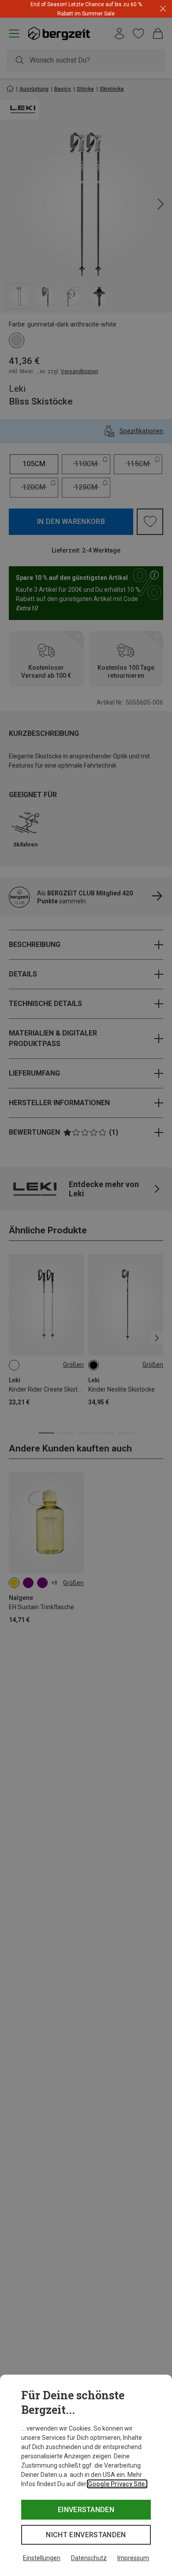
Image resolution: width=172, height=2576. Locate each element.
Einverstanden (86, 2510)
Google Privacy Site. (117, 2484)
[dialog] (86, 2475)
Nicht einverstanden (86, 2535)
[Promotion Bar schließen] (163, 9)
